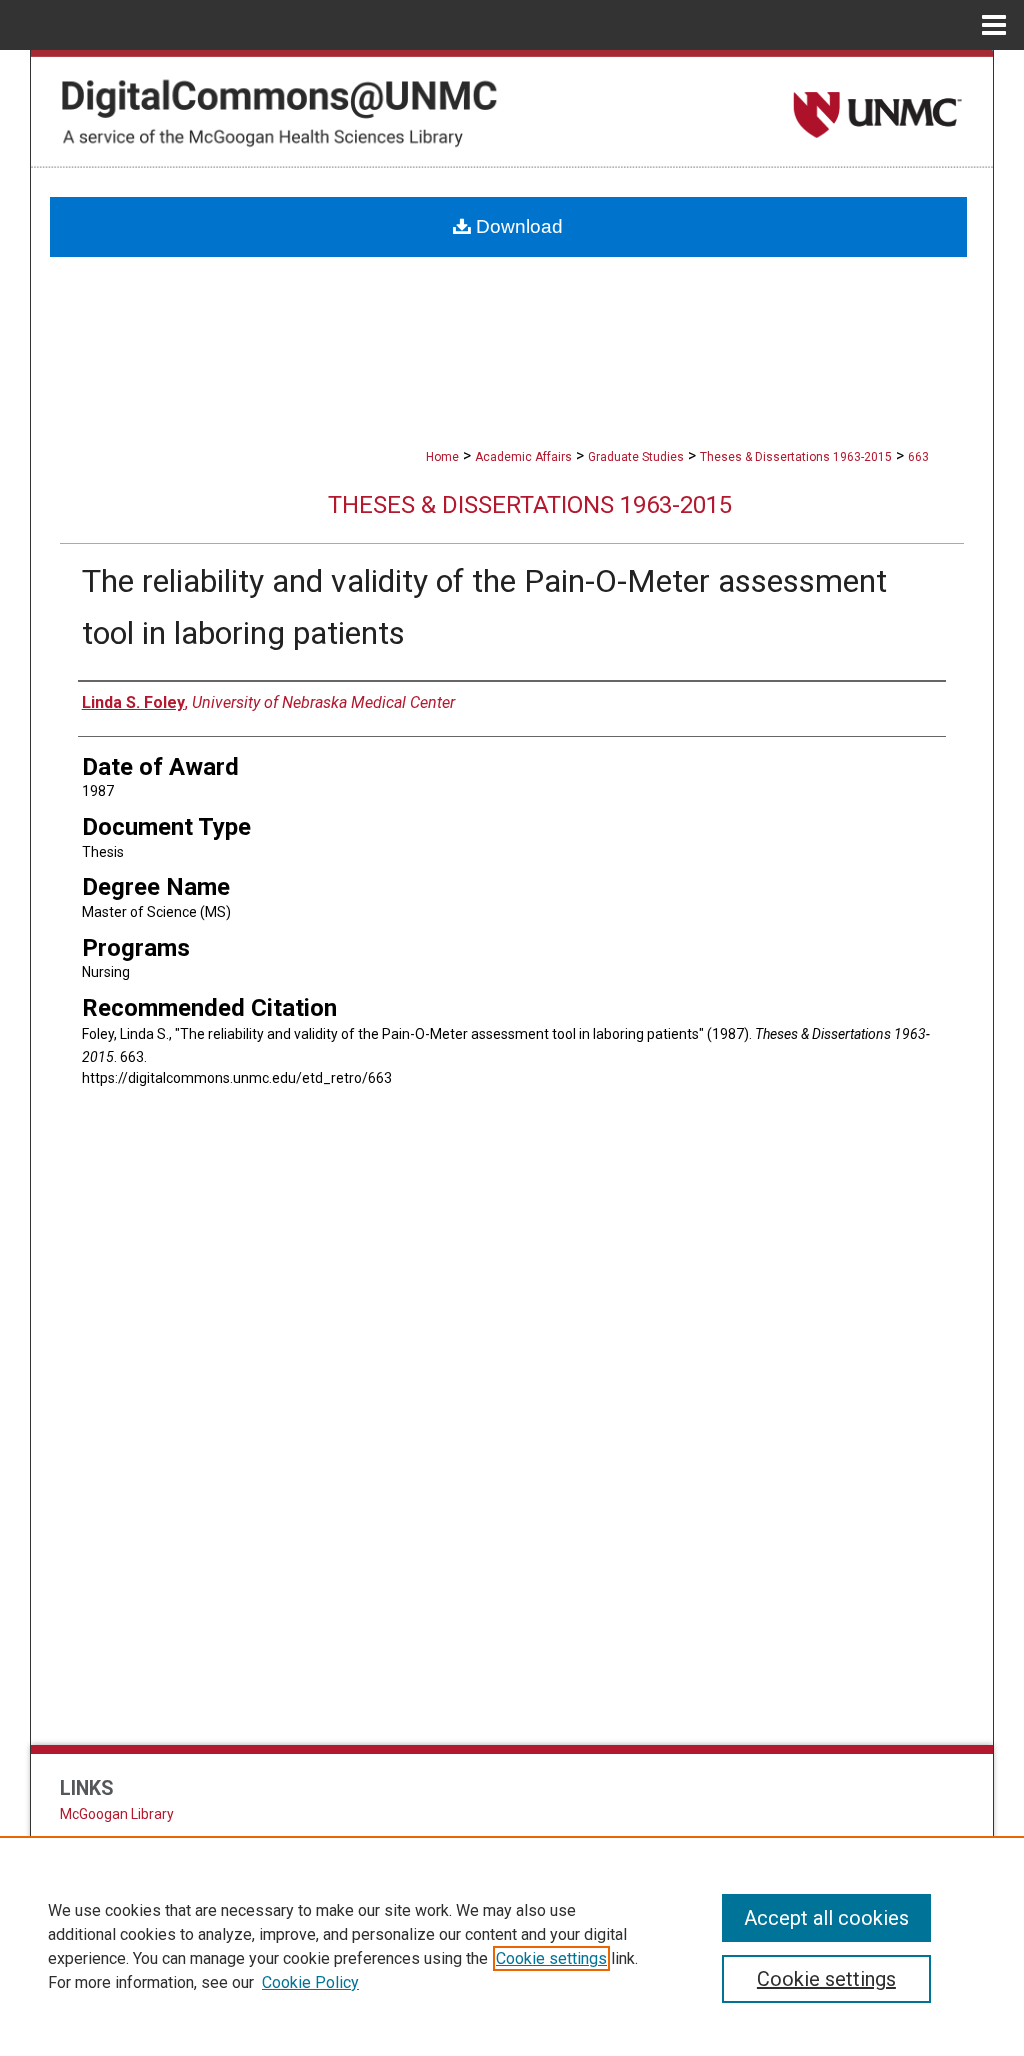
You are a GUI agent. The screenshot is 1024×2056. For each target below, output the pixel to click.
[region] (512, 1946)
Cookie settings (551, 1958)
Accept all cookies (826, 1918)
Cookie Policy (310, 1982)
